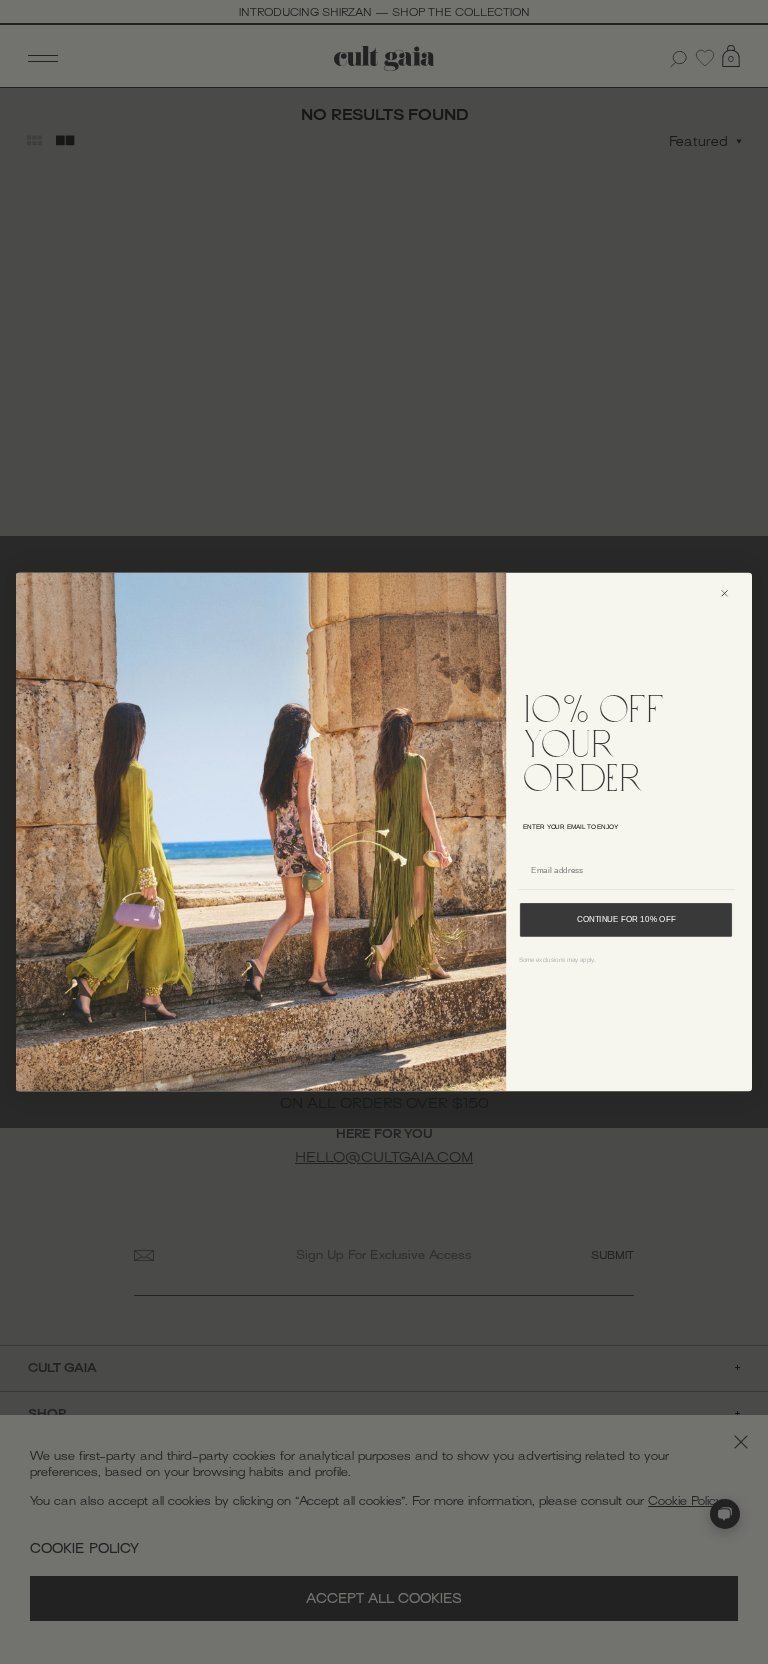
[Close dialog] (732, 593)
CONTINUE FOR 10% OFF (626, 919)
